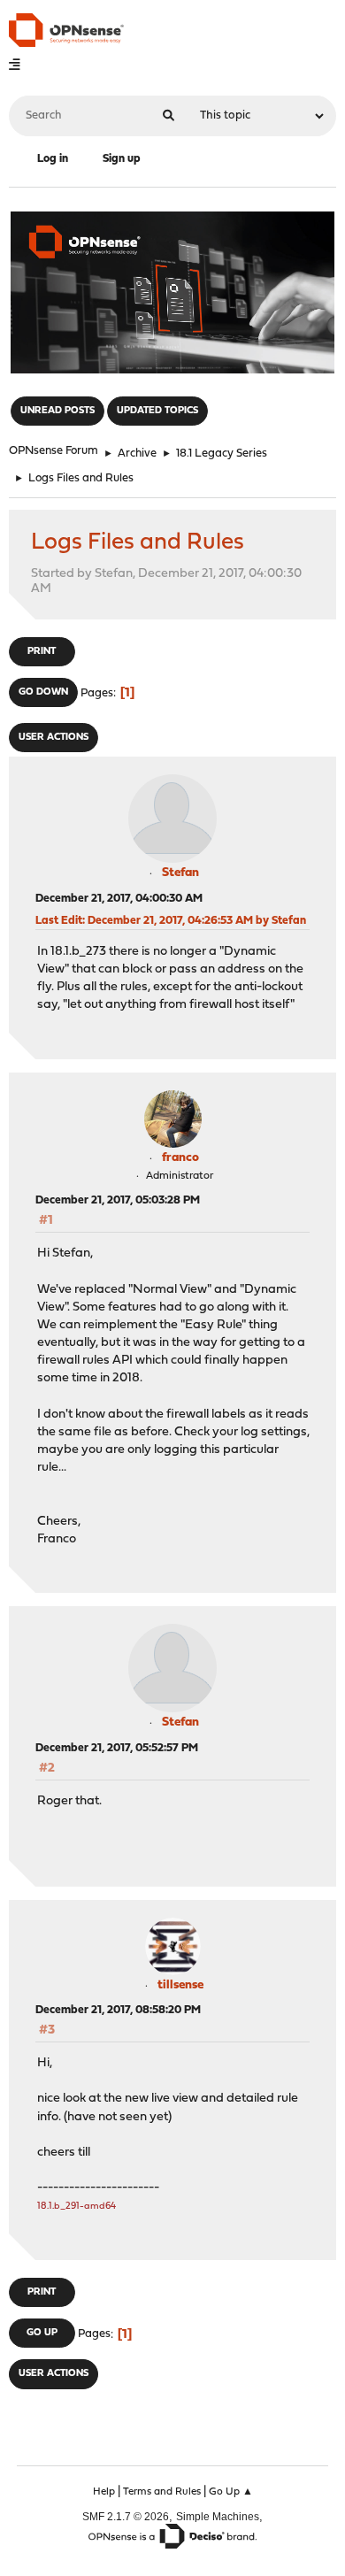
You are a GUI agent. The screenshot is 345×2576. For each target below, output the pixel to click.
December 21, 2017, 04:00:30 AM (119, 899)
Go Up (42, 2333)
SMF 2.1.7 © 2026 (126, 2516)
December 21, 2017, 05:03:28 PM (118, 1200)
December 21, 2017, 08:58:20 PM (118, 2010)
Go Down (43, 692)
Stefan (180, 873)
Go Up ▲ (231, 2492)
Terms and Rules (162, 2492)
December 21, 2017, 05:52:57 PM (117, 1748)
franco (180, 1158)
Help (104, 2492)
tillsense (180, 1985)
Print (42, 652)
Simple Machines (218, 2516)
